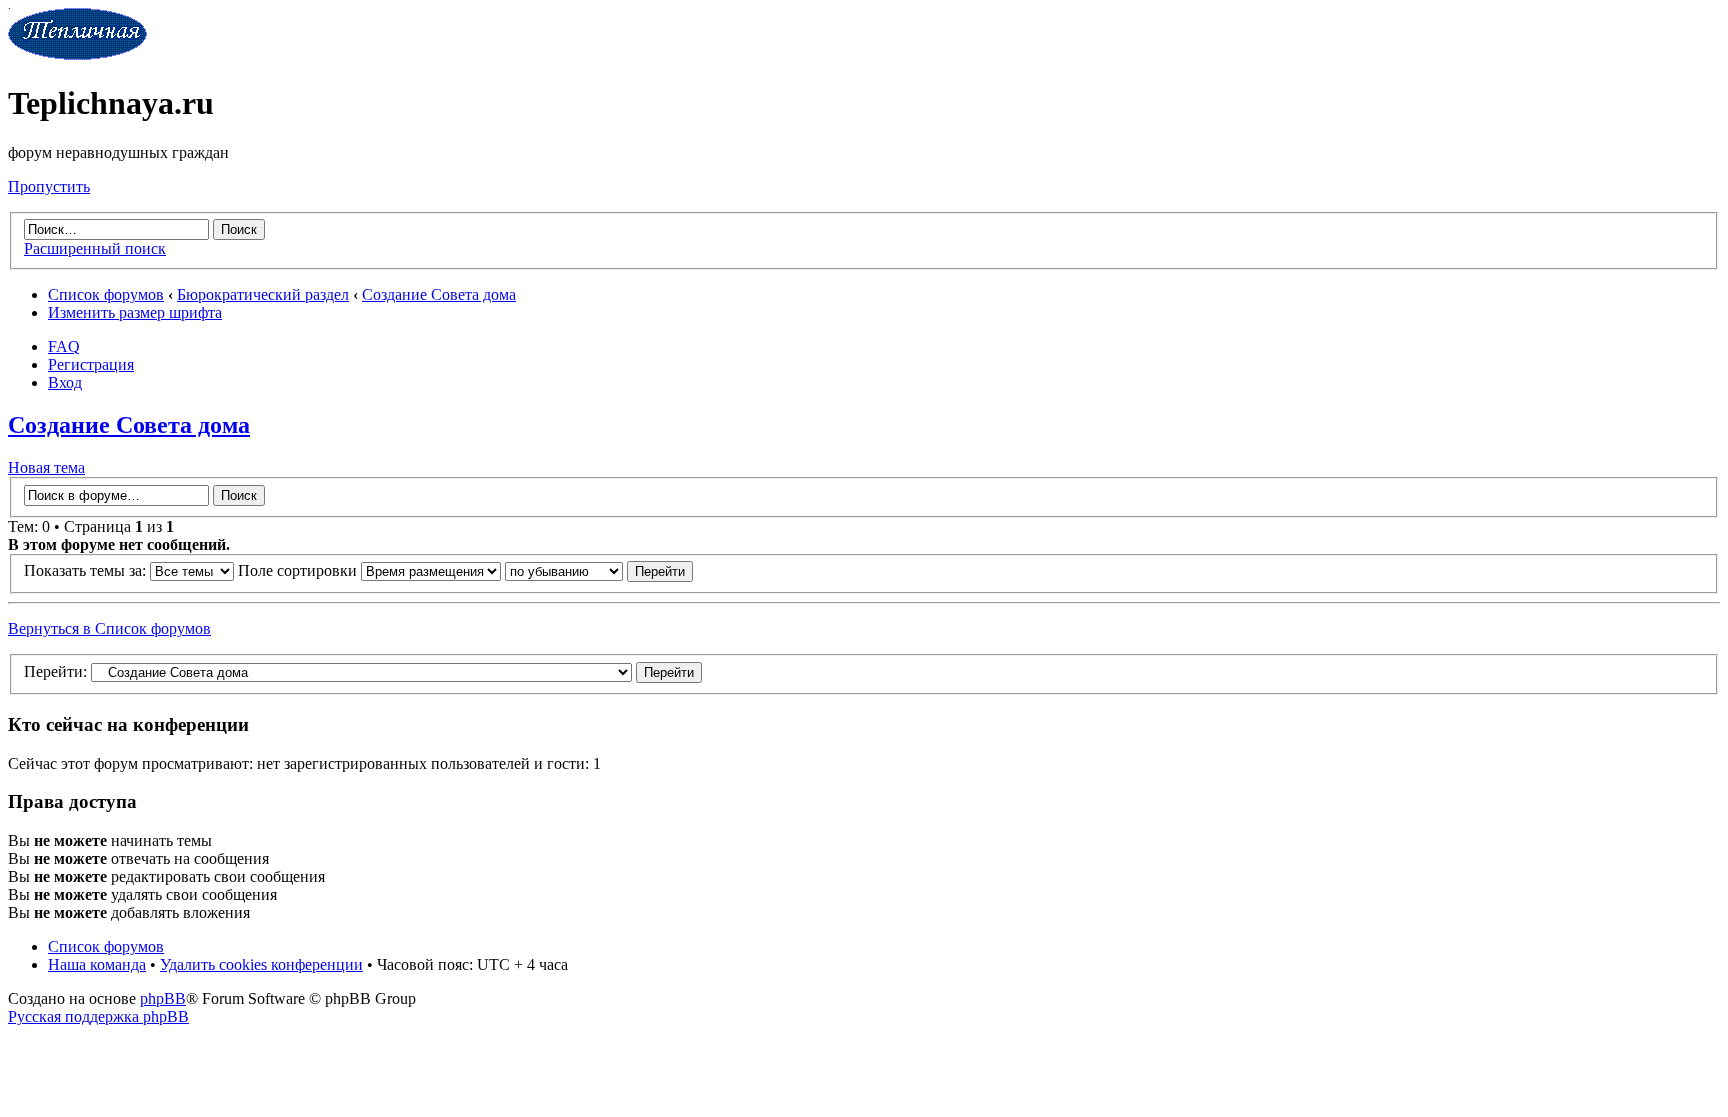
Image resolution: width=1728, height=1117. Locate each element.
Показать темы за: (87, 570)
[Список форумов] (77, 54)
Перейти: (55, 671)
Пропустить (49, 186)
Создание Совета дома (439, 294)
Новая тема (46, 467)
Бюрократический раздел (263, 294)
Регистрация (91, 364)
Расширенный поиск (95, 248)
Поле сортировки (299, 570)
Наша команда (97, 964)
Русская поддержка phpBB (98, 1016)
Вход (65, 382)
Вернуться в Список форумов (109, 628)
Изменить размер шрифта (135, 312)
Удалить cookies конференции (261, 964)
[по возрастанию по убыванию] (599, 570)
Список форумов (106, 294)
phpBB (163, 998)
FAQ (64, 346)
